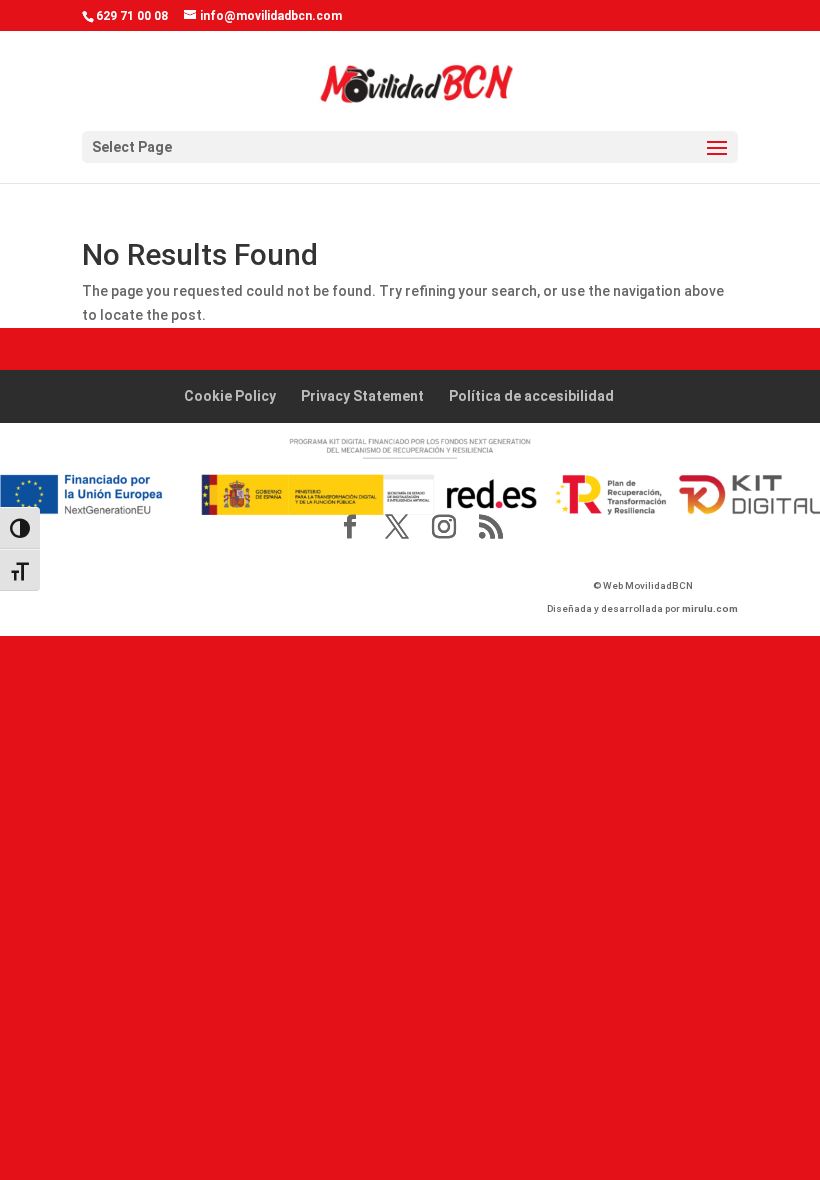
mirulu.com (710, 608)
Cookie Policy (230, 396)
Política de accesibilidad (531, 396)
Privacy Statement (362, 396)
